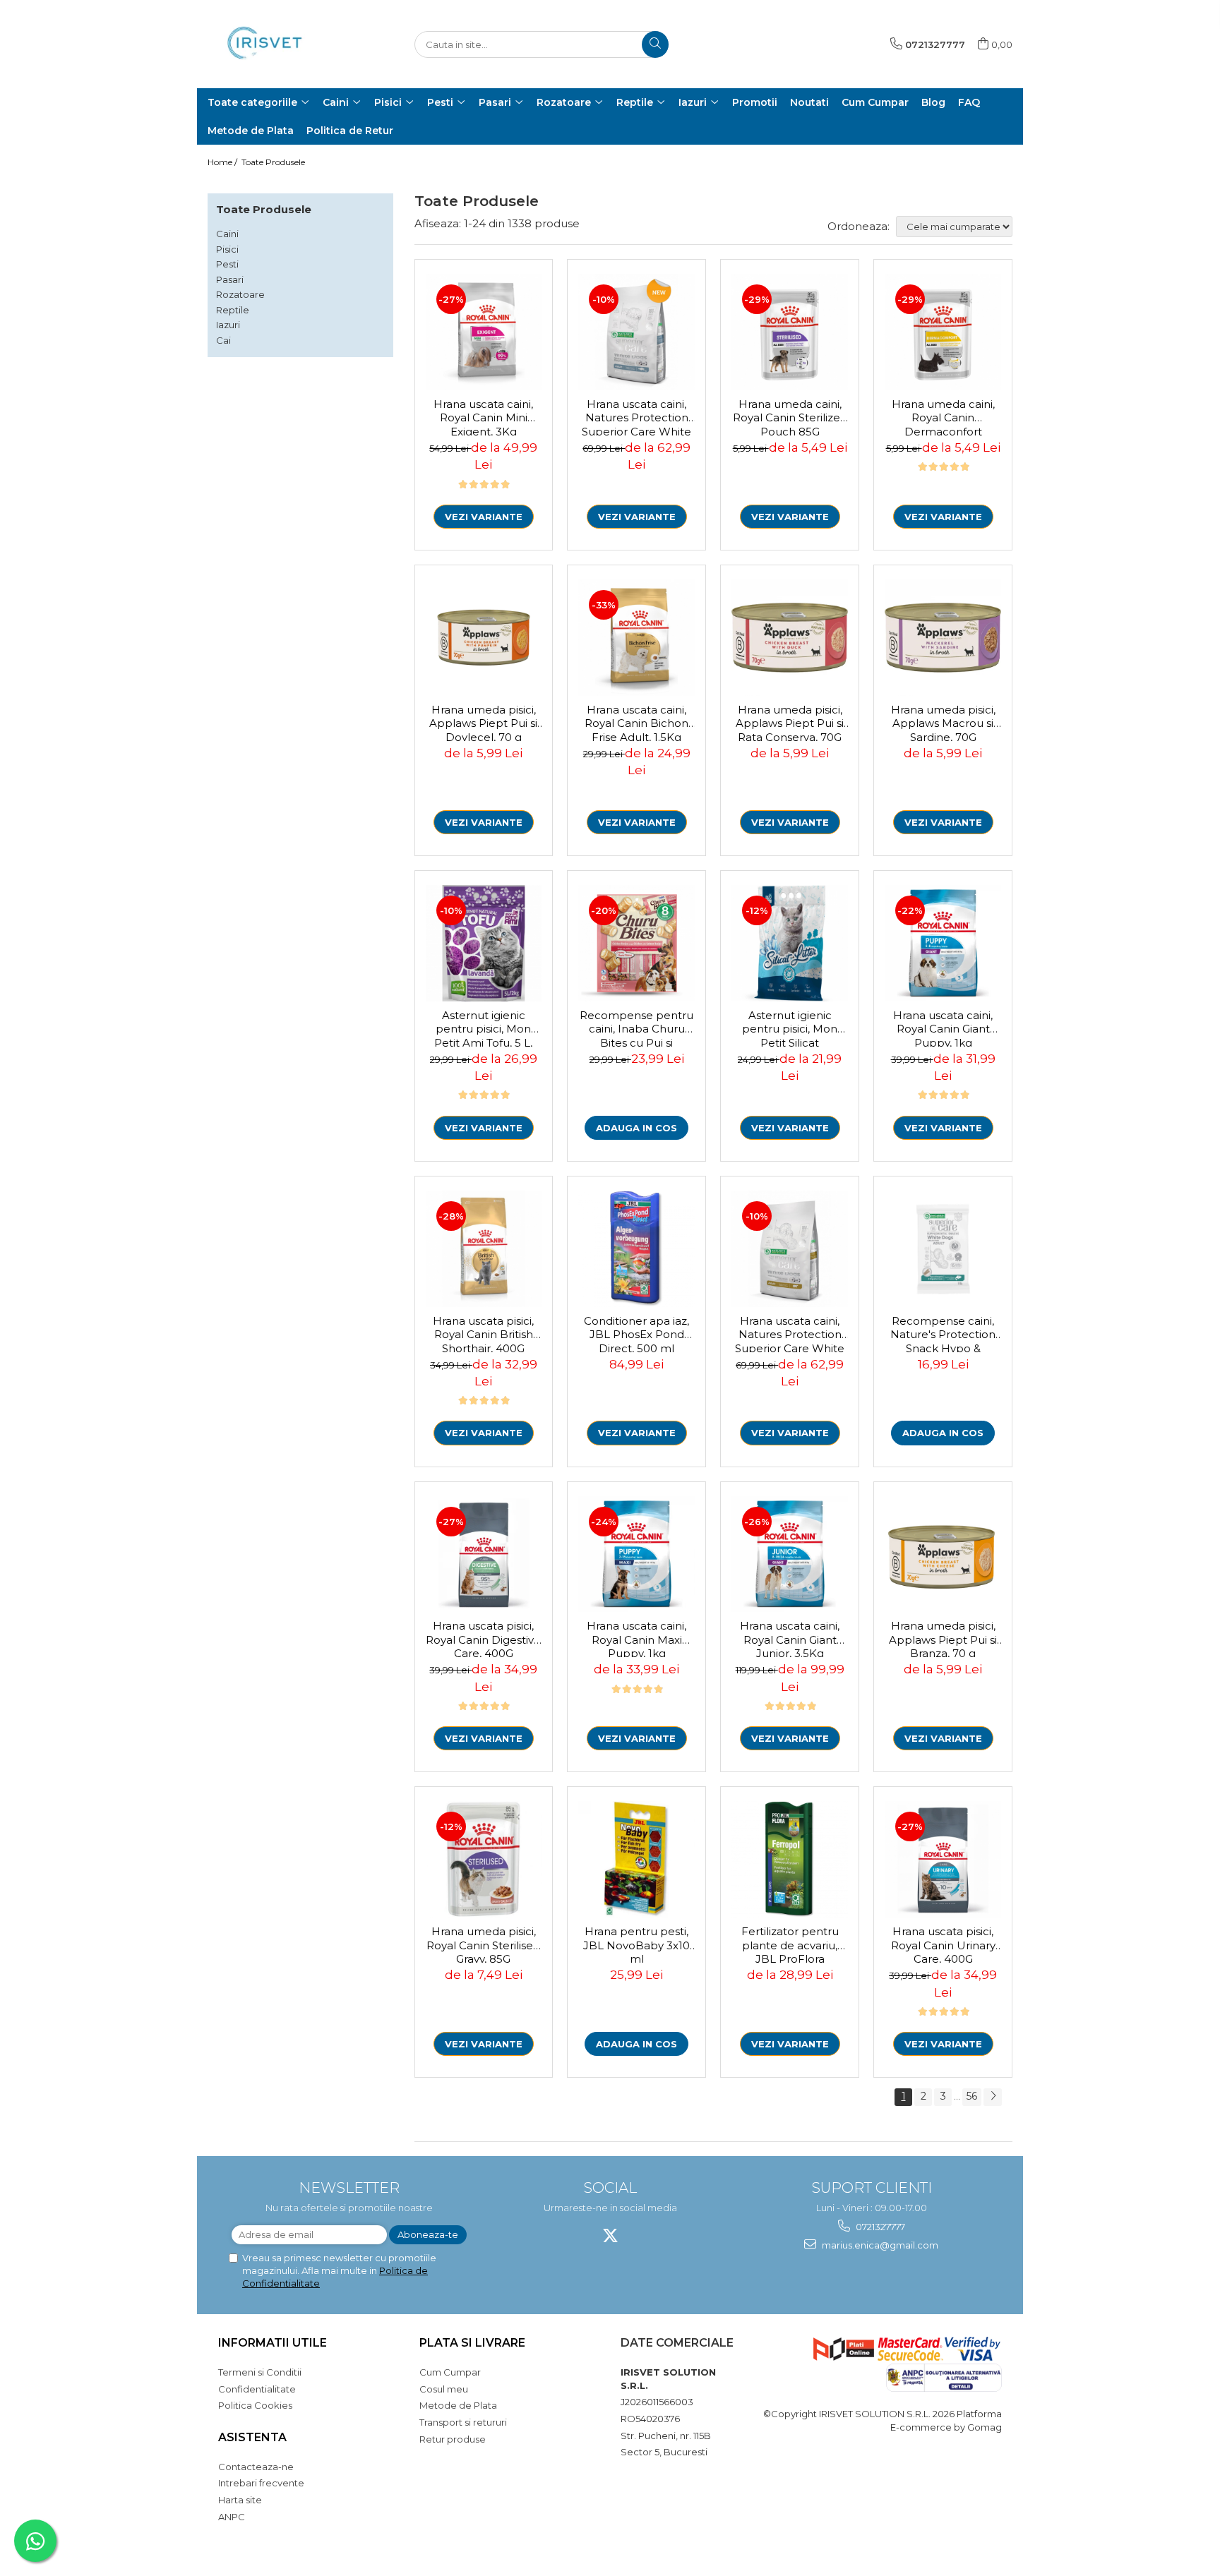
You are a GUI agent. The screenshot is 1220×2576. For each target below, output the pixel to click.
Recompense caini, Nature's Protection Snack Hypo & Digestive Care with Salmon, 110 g (943, 1333)
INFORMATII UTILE (273, 2343)
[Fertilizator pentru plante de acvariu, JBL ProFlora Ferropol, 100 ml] (790, 1859)
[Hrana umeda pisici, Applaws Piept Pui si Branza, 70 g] (943, 1554)
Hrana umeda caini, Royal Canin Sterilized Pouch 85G (790, 416)
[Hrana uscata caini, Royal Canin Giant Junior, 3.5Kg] (790, 1554)
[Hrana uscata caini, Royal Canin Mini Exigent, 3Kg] (484, 332)
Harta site (240, 2500)
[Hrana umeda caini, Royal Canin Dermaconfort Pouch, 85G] (943, 332)
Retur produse (453, 2439)
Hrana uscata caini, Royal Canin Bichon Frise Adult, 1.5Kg (636, 722)
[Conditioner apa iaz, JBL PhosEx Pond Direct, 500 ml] (636, 1249)
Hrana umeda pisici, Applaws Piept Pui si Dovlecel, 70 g (483, 722)
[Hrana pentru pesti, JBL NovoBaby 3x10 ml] (636, 1859)
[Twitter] (610, 2235)
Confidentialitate (257, 2389)
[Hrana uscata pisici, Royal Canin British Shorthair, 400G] (484, 1249)
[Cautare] (655, 44)
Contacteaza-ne (256, 2467)
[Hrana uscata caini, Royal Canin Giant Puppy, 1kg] (943, 943)
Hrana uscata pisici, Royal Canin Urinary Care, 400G (943, 1944)
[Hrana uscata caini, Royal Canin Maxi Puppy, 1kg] (636, 1554)
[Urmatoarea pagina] (993, 2097)
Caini (227, 234)
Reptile (233, 310)
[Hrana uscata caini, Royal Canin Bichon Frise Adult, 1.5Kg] (636, 638)
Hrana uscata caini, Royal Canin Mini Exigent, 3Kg (483, 416)
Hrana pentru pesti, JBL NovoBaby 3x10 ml (636, 1944)
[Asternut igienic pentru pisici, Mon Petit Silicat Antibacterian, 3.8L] (790, 943)
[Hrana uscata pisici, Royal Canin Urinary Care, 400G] (943, 1859)
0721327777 (879, 2227)
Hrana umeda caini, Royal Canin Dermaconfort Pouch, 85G (943, 416)
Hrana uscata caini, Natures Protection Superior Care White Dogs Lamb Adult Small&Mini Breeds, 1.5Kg (790, 1333)
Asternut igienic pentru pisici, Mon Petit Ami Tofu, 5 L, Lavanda (483, 1028)
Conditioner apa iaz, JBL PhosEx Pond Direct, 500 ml (636, 1333)
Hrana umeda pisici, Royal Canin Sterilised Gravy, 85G (483, 1944)
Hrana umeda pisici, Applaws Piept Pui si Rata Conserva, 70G (790, 722)
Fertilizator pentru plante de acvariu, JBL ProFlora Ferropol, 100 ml (790, 1944)
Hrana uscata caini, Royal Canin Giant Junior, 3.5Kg (790, 1638)
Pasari (230, 279)
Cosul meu (444, 2389)
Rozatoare (240, 294)
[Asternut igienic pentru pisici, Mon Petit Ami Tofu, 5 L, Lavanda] (484, 943)
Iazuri (228, 325)
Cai (223, 340)
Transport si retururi (463, 2422)
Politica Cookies (255, 2405)
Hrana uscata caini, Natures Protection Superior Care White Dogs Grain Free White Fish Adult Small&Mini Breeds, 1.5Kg (636, 416)
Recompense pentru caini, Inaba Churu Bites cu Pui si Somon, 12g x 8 (636, 1028)
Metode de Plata (251, 131)
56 (972, 2096)
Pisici (227, 249)
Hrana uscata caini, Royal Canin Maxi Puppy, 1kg (636, 1638)
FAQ (969, 102)
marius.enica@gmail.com (879, 2245)
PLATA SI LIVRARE (472, 2343)
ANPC (232, 2517)
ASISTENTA (252, 2437)
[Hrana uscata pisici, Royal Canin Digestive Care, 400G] (484, 1554)
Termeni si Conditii (260, 2372)
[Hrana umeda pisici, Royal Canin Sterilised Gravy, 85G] (484, 1859)
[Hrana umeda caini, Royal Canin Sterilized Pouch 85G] (790, 332)
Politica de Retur (350, 131)
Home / (223, 162)
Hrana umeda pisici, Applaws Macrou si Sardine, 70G (943, 722)
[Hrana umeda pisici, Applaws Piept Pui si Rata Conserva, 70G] (790, 638)
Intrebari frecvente (261, 2483)
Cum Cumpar (450, 2372)
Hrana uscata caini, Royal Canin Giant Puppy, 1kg (943, 1028)
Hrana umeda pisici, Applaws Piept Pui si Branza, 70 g (943, 1638)
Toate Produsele (273, 162)
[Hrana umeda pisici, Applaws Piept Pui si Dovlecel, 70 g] (484, 638)
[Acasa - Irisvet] (278, 44)
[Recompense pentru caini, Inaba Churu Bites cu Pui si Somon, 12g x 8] (636, 943)
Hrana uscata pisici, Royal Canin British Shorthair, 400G (483, 1333)
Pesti (227, 264)
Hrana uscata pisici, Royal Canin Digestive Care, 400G (483, 1638)
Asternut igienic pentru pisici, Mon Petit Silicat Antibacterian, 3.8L (790, 1028)
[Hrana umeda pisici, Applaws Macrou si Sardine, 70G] (943, 638)
